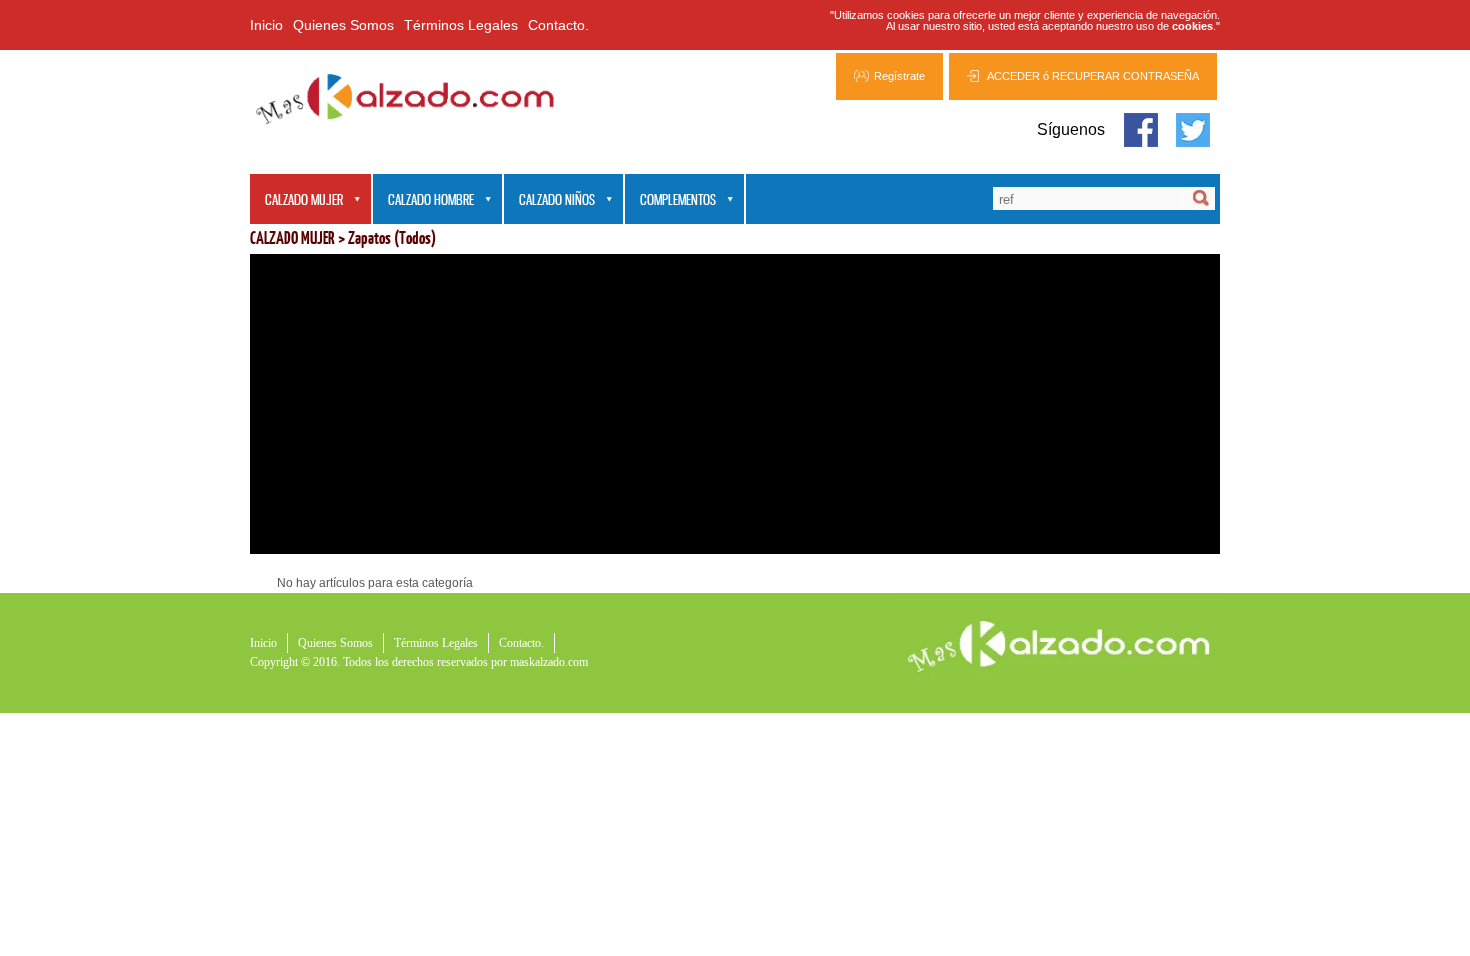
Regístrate (899, 76)
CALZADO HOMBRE (423, 200)
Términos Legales (461, 25)
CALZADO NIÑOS (549, 200)
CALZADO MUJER (296, 200)
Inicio (266, 25)
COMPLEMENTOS (670, 200)
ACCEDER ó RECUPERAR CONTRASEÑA (1093, 76)
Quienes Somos (343, 25)
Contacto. (558, 25)
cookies (1192, 26)
